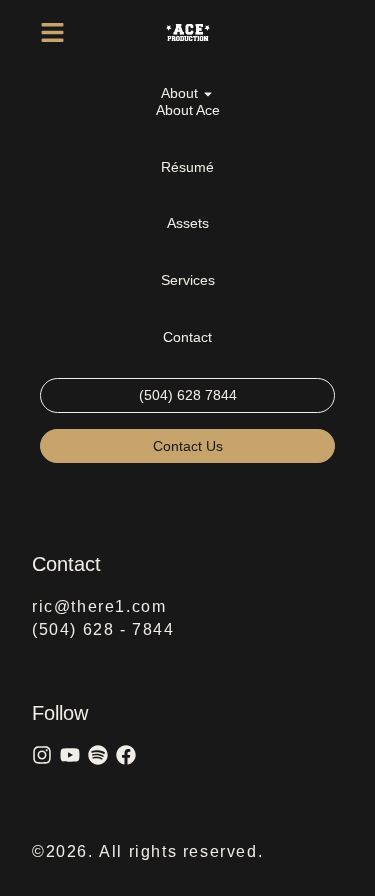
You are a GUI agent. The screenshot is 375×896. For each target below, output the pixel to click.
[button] (52, 32)
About (179, 93)
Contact (187, 337)
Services (188, 280)
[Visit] (327, 32)
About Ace (188, 110)
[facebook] (126, 755)
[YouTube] (70, 755)
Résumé (187, 167)
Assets (188, 223)
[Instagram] (42, 755)
